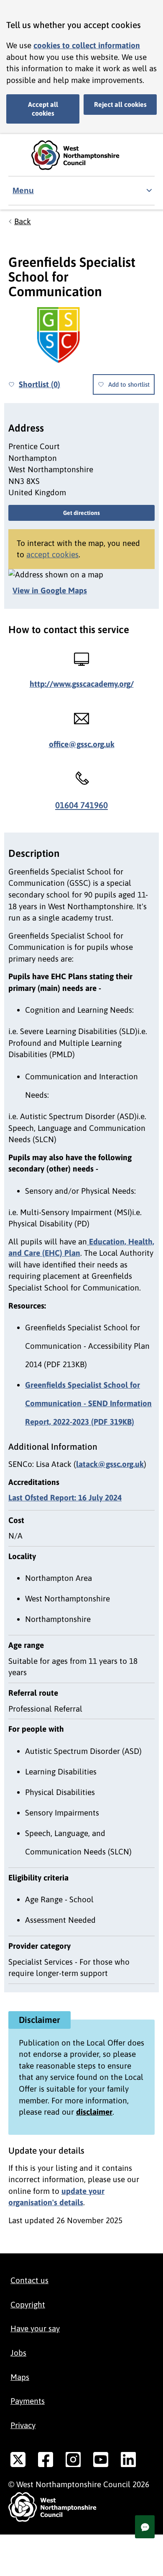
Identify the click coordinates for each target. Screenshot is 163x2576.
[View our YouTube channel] (101, 2461)
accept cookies (52, 554)
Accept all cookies (43, 109)
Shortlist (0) (39, 384)
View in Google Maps (50, 590)
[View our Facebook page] (46, 2461)
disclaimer (94, 2112)
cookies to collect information (87, 45)
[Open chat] (145, 2527)
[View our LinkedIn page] (128, 2461)
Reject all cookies (120, 104)
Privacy (23, 2425)
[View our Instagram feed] (73, 2461)
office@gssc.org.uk (82, 744)
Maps (20, 2377)
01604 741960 (81, 805)
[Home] (81, 155)
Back (23, 221)
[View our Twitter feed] (18, 2461)
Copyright (28, 2304)
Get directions (81, 513)
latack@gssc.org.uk (110, 1464)
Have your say (35, 2328)
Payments (28, 2401)
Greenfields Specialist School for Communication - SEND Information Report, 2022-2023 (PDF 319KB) (88, 1403)
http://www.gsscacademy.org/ (82, 684)
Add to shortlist (129, 384)
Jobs (18, 2353)
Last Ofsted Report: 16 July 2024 (65, 1497)
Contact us (29, 2280)
